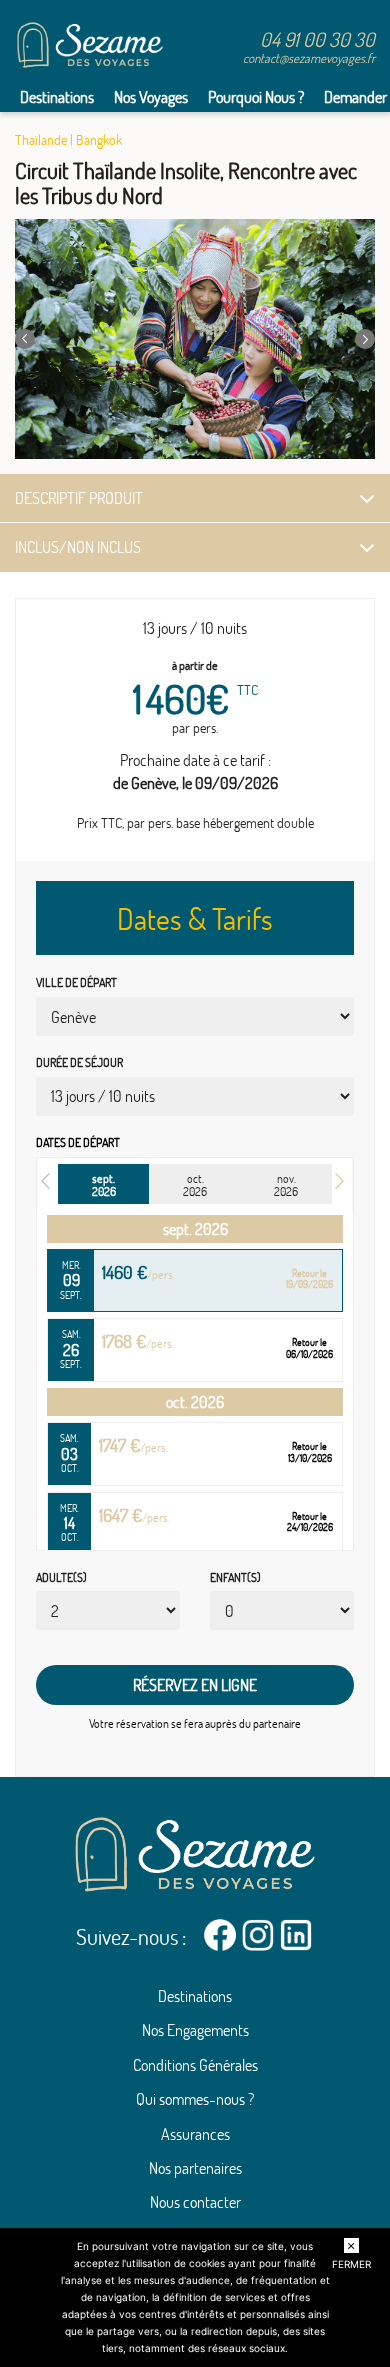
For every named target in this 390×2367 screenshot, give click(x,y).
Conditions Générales (195, 2065)
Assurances (195, 2134)
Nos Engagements (195, 2030)
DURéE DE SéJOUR (79, 1063)
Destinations (57, 97)
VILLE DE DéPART (76, 983)
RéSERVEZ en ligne (195, 1685)
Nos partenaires (195, 2168)
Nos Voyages (151, 97)
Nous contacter (195, 2202)
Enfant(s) (235, 1578)
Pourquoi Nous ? (256, 97)
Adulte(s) (61, 1578)
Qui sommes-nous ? (195, 2099)
